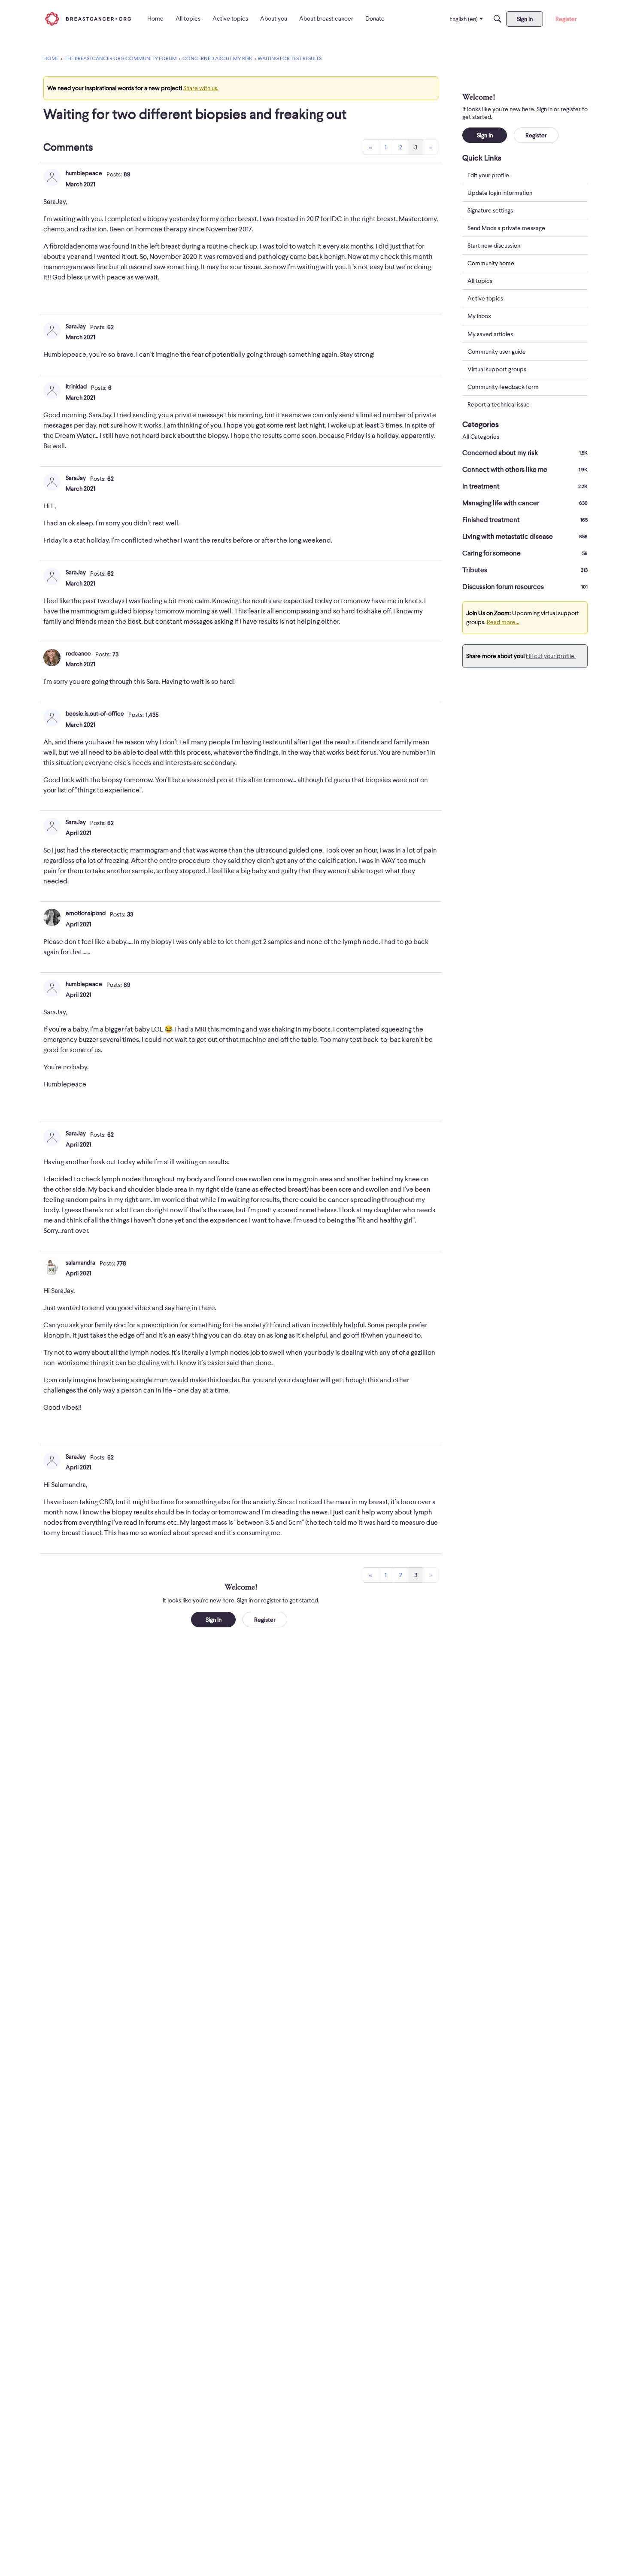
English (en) (464, 19)
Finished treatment (525, 520)
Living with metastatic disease (525, 537)
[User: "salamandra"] (52, 1267)
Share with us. (201, 88)
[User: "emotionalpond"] (52, 917)
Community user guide (497, 352)
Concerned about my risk (525, 453)
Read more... (503, 622)
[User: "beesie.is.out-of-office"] (52, 718)
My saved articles (490, 334)
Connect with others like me (525, 470)
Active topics (485, 299)
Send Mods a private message (506, 228)
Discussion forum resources (525, 587)
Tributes (525, 570)
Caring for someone (525, 553)
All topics (480, 281)
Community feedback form (503, 387)
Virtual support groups (497, 369)
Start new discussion (494, 246)
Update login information (500, 193)
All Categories (481, 437)
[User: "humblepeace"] (52, 177)
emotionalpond (86, 913)
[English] (88, 19)
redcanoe (78, 653)
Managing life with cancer (525, 503)
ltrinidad (76, 386)
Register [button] (265, 1620)
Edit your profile (488, 175)
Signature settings (490, 210)
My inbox (479, 316)
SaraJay (76, 326)
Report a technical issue (499, 404)
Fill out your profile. (551, 656)
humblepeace (84, 173)
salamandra (80, 1262)
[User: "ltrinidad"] (52, 391)
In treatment (525, 486)
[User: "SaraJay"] (52, 331)
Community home (491, 263)
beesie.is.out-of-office (95, 713)
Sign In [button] (214, 1620)
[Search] (498, 19)
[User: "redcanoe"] (52, 658)
